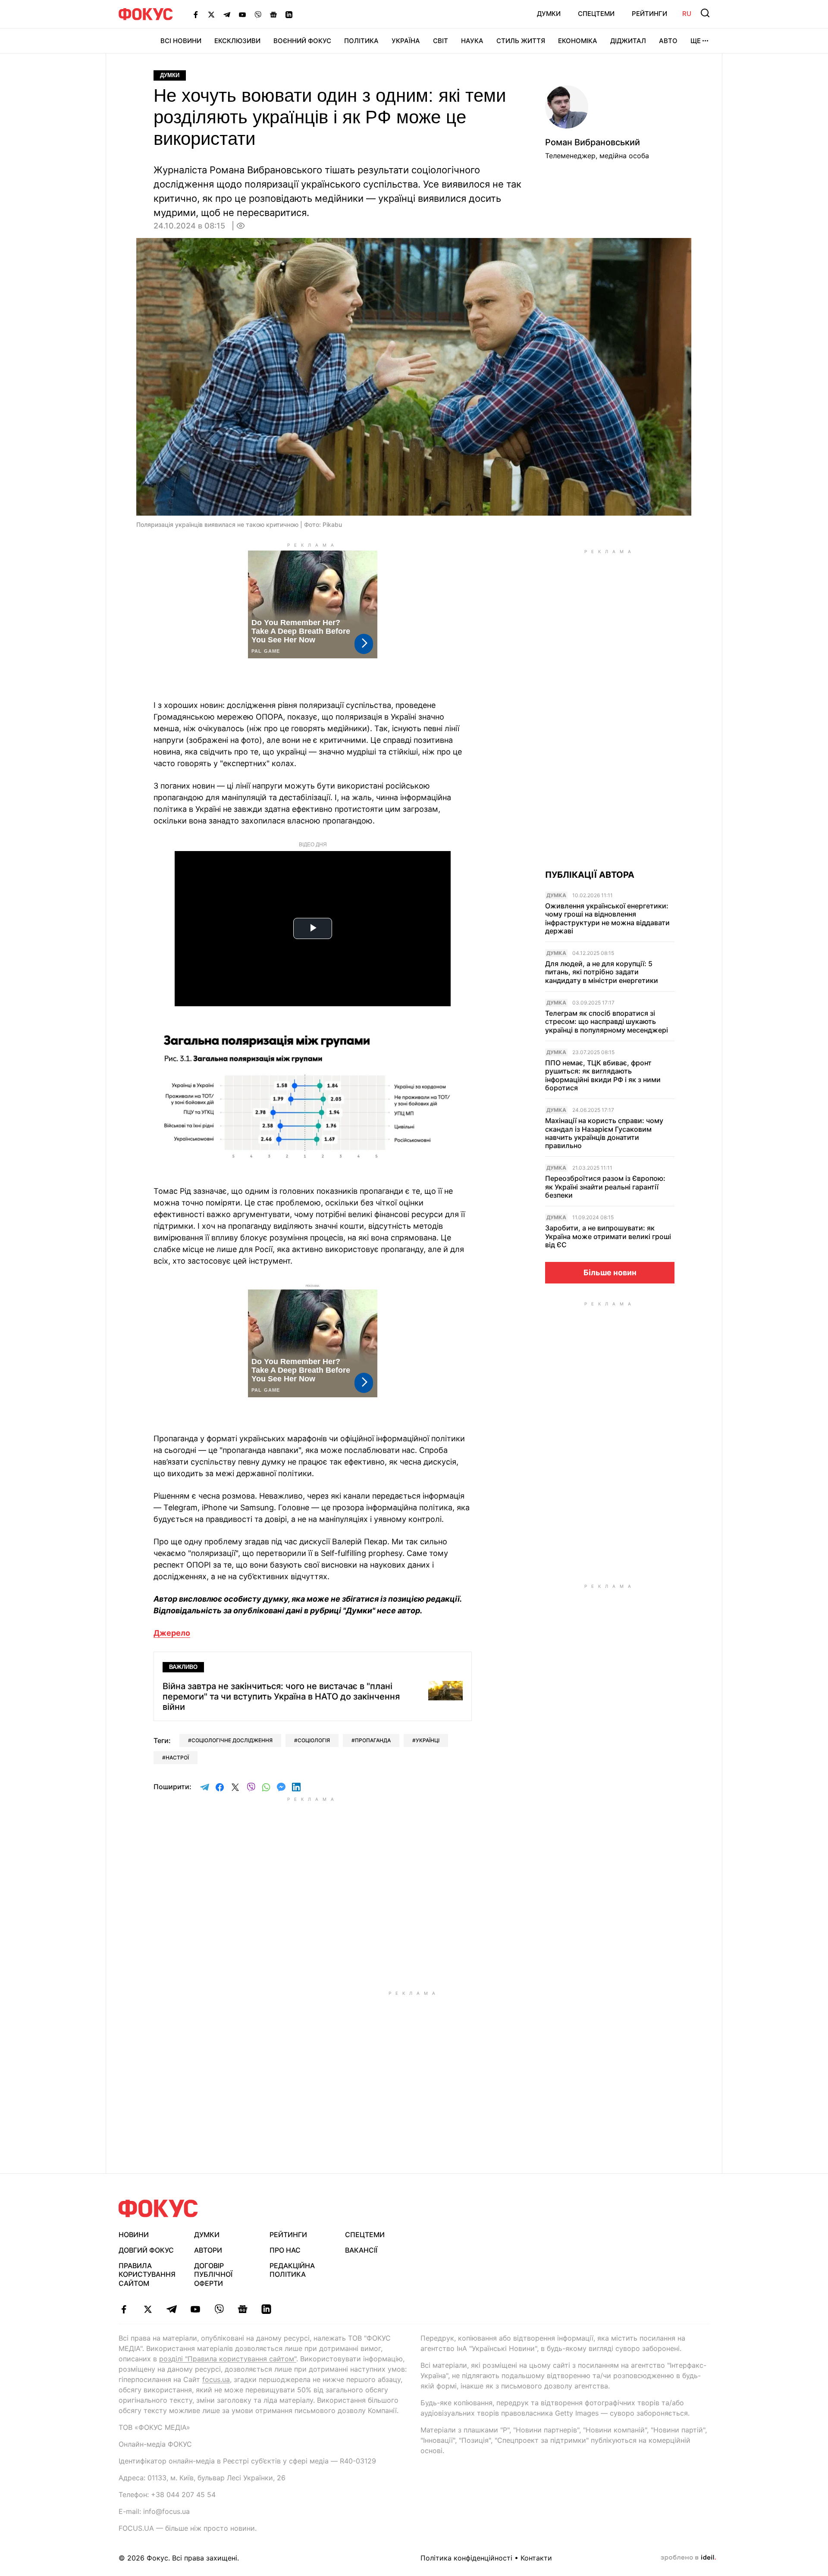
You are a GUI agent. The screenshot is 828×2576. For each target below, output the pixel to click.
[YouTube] (242, 14)
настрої (177, 1758)
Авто (668, 41)
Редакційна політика (292, 2270)
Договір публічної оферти (213, 2275)
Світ (441, 41)
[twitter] (148, 2309)
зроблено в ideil (688, 2558)
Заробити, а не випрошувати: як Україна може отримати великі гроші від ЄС (608, 1236)
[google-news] (243, 2309)
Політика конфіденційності (466, 2558)
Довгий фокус (146, 2250)
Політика (361, 41)
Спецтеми (596, 14)
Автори (208, 2250)
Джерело (172, 1633)
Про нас (285, 2250)
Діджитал (628, 41)
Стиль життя (521, 41)
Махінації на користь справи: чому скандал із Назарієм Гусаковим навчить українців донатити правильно (604, 1133)
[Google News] (273, 14)
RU (687, 14)
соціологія (314, 1740)
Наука (472, 41)
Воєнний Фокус (302, 41)
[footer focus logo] (158, 2208)
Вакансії (361, 2250)
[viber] (219, 2309)
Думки (549, 14)
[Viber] (258, 14)
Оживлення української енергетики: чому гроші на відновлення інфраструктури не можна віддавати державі (607, 919)
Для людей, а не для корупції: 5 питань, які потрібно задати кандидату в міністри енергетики (602, 972)
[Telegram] (227, 14)
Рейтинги (649, 14)
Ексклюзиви (237, 41)
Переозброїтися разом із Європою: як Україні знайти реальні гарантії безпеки (605, 1187)
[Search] (705, 13)
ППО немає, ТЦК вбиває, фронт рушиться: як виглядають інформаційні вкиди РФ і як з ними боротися (603, 1075)
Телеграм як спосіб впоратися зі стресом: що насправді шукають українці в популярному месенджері (607, 1022)
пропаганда (373, 1740)
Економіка (578, 41)
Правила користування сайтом (147, 2275)
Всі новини (181, 41)
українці (428, 1740)
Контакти (536, 2558)
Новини (134, 2235)
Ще (696, 41)
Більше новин (610, 1272)
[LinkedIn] (289, 14)
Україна (406, 41)
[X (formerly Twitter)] (211, 14)
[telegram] (171, 2309)
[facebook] (124, 2309)
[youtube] (195, 2309)
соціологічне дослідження (232, 1740)
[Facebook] (196, 14)
